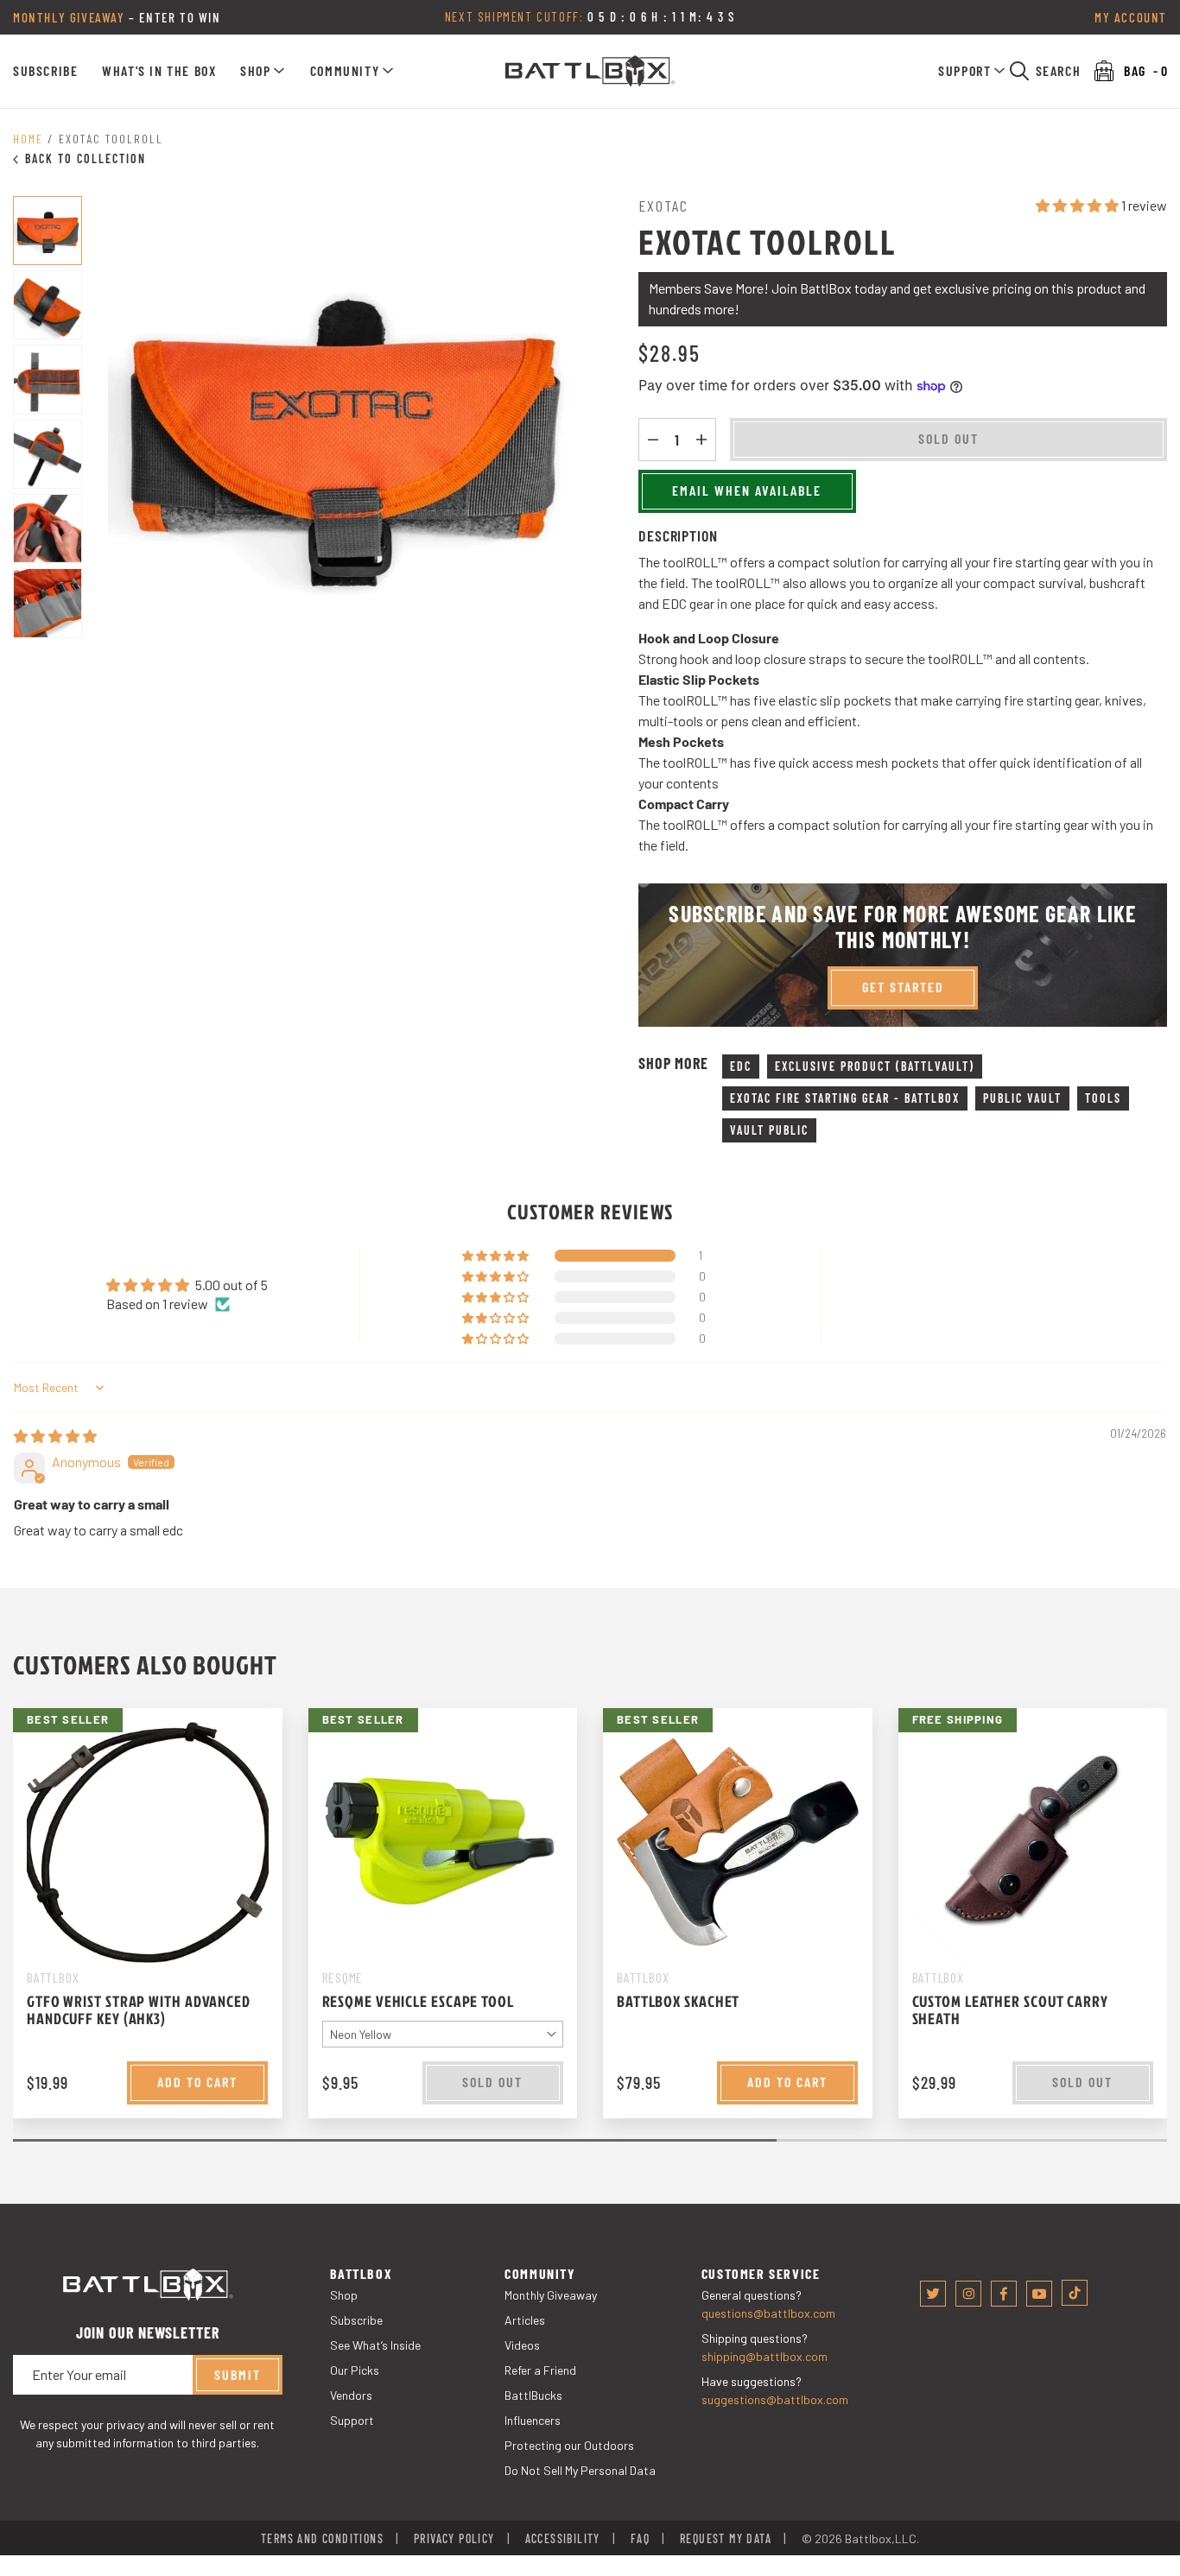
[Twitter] (933, 2294)
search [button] (1059, 70)
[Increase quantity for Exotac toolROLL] (701, 440)
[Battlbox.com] (590, 71)
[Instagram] (968, 2294)
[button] (263, 71)
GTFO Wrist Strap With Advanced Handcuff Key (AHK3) (139, 2010)
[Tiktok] (1075, 2293)
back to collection (86, 158)
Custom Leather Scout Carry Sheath (1010, 2010)
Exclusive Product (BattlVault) (875, 1066)
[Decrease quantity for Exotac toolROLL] (653, 440)
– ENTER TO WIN (117, 17)
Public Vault (1022, 1098)
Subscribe (45, 70)
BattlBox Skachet (678, 2001)
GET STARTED (903, 987)
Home (28, 139)
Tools (1103, 1098)
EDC (741, 1066)
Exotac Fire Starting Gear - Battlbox (845, 1098)
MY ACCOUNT (1131, 17)
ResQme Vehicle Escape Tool (418, 2001)
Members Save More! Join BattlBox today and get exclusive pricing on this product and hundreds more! (897, 298)
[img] (55, 1436)
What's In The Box (159, 70)
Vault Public (769, 1130)
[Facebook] (1004, 2294)
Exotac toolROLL (111, 139)
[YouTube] (1039, 2294)
